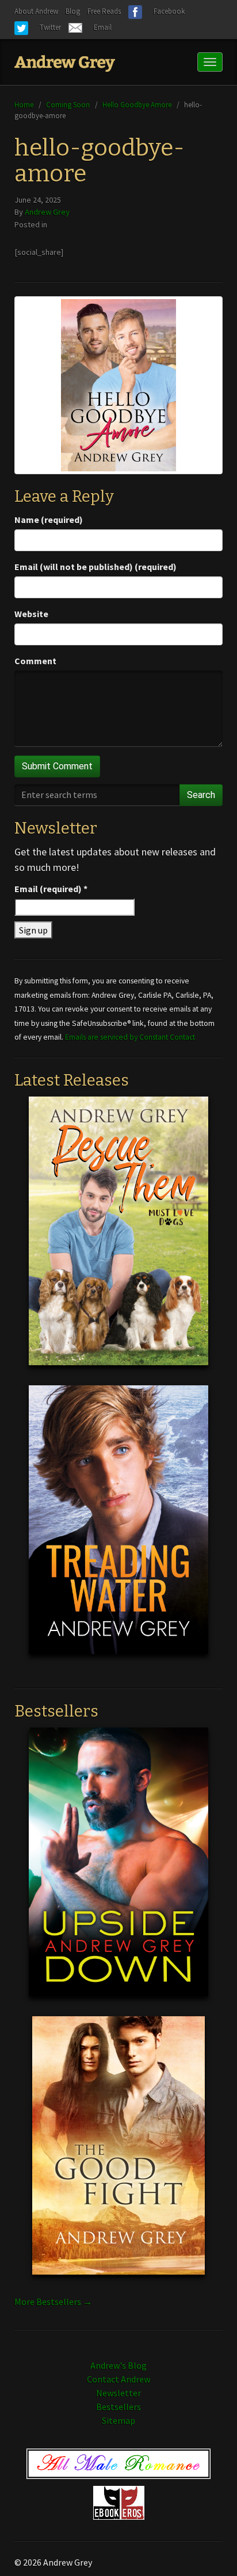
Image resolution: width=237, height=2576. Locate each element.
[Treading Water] (118, 1528)
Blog (73, 11)
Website (31, 614)
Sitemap (118, 2420)
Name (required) (49, 520)
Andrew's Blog (118, 2365)
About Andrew (36, 11)
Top (210, 2549)
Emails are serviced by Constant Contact (130, 1037)
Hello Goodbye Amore (137, 104)
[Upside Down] (118, 1870)
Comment (35, 661)
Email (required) (51, 889)
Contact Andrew (118, 2379)
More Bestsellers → (53, 2302)
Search (201, 795)
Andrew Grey (47, 212)
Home (24, 104)
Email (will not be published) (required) (95, 567)
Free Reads (104, 11)
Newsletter (118, 2393)
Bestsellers (118, 2407)
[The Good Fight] (118, 2154)
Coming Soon (68, 104)
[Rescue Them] (118, 1240)
